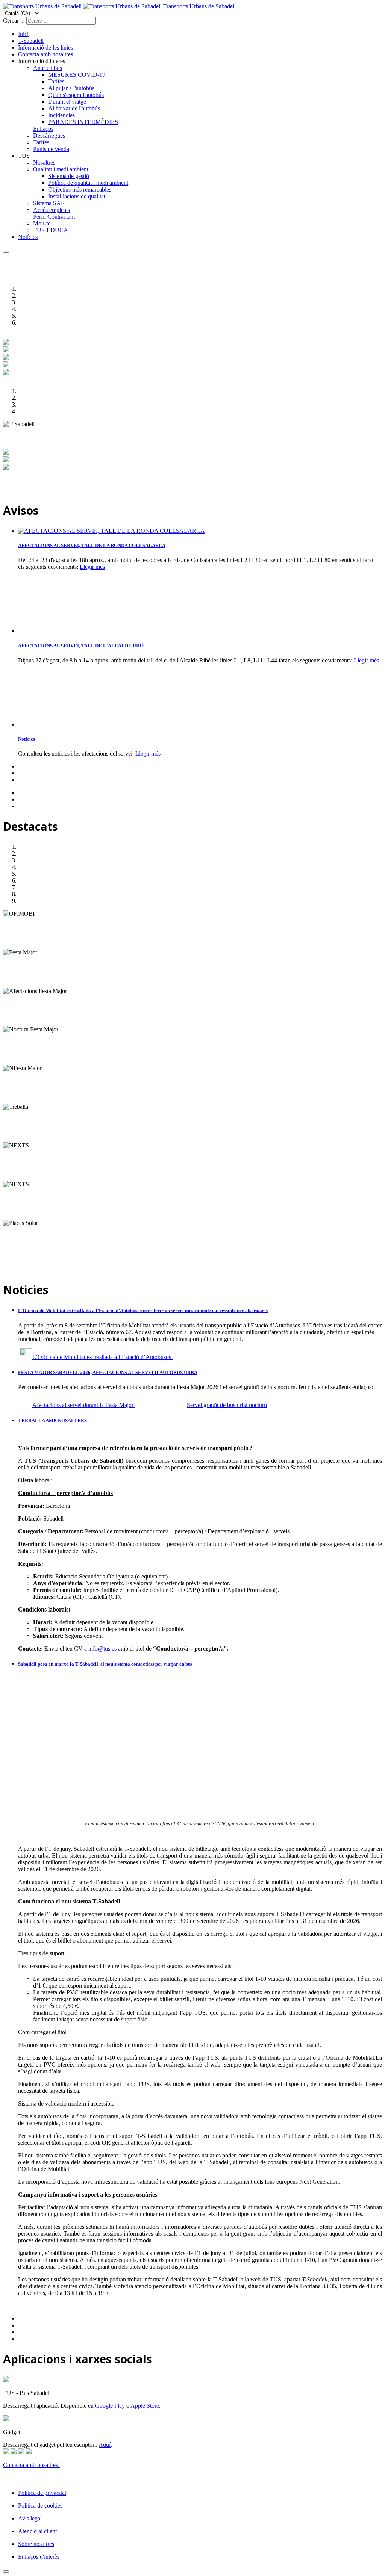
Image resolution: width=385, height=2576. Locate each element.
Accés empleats (52, 210)
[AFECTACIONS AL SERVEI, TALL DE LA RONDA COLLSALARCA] (111, 531)
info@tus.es (102, 1649)
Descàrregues (49, 135)
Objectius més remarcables (80, 190)
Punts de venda (51, 149)
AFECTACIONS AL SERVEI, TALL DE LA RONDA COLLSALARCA (92, 545)
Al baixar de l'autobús (74, 108)
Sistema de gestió (69, 176)
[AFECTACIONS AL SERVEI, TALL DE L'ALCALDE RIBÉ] (56, 631)
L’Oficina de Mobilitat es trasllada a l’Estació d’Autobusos (102, 1357)
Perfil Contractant (54, 217)
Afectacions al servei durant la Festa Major (84, 1405)
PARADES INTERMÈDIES (83, 122)
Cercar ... (14, 20)
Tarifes (56, 81)
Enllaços (43, 129)
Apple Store (145, 2406)
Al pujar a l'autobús (71, 88)
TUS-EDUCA (51, 230)
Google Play (111, 2406)
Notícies (28, 237)
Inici (23, 34)
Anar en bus (48, 68)
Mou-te (42, 223)
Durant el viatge (67, 102)
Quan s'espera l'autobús (76, 95)
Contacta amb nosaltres (45, 54)
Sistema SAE (49, 203)
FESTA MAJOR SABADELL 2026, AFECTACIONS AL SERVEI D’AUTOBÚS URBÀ (108, 1372)
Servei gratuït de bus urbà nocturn (227, 1405)
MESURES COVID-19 (77, 75)
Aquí (105, 2445)
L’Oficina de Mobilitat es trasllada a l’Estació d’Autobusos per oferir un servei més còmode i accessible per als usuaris (143, 1310)
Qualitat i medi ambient (61, 169)
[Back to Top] (6, 2571)
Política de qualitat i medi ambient (88, 183)
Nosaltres (44, 163)
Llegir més (92, 567)
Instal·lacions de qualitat (77, 196)
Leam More (17, 946)
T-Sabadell (31, 41)
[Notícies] (56, 724)
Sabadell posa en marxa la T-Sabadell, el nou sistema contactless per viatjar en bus (105, 1664)
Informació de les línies (45, 48)
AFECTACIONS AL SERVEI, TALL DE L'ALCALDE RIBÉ (81, 646)
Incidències (61, 115)
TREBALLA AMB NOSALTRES (52, 1420)
